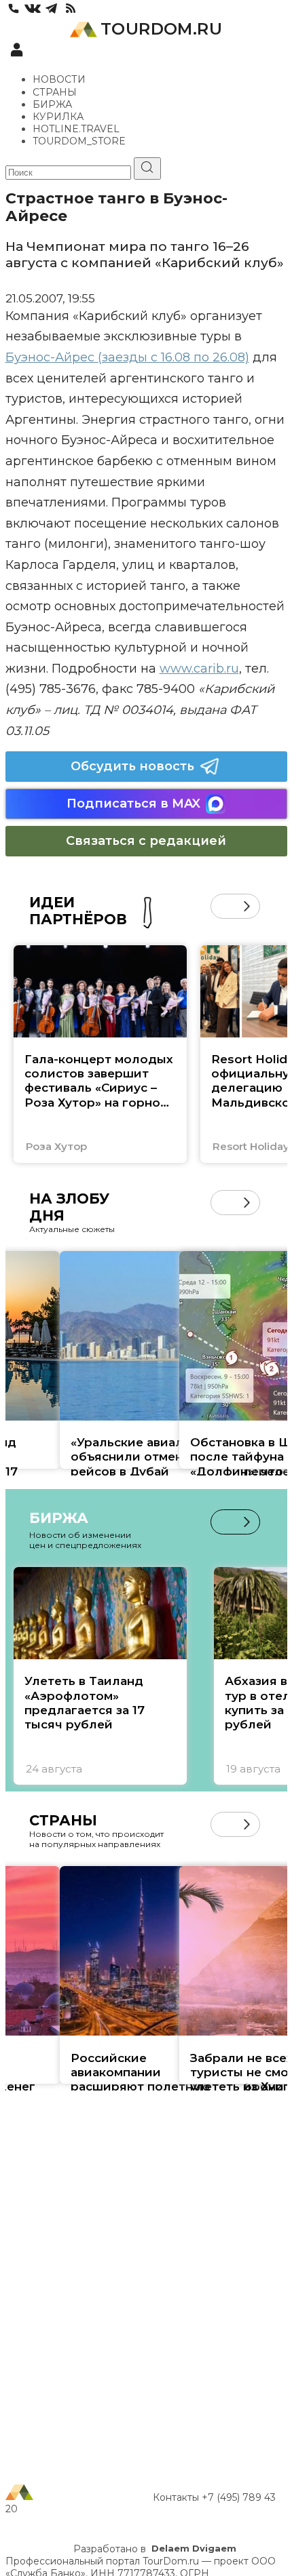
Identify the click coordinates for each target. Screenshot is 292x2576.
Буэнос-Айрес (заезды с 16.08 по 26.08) (127, 357)
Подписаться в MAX (133, 804)
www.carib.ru (199, 669)
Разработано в (155, 2549)
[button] (223, 906)
